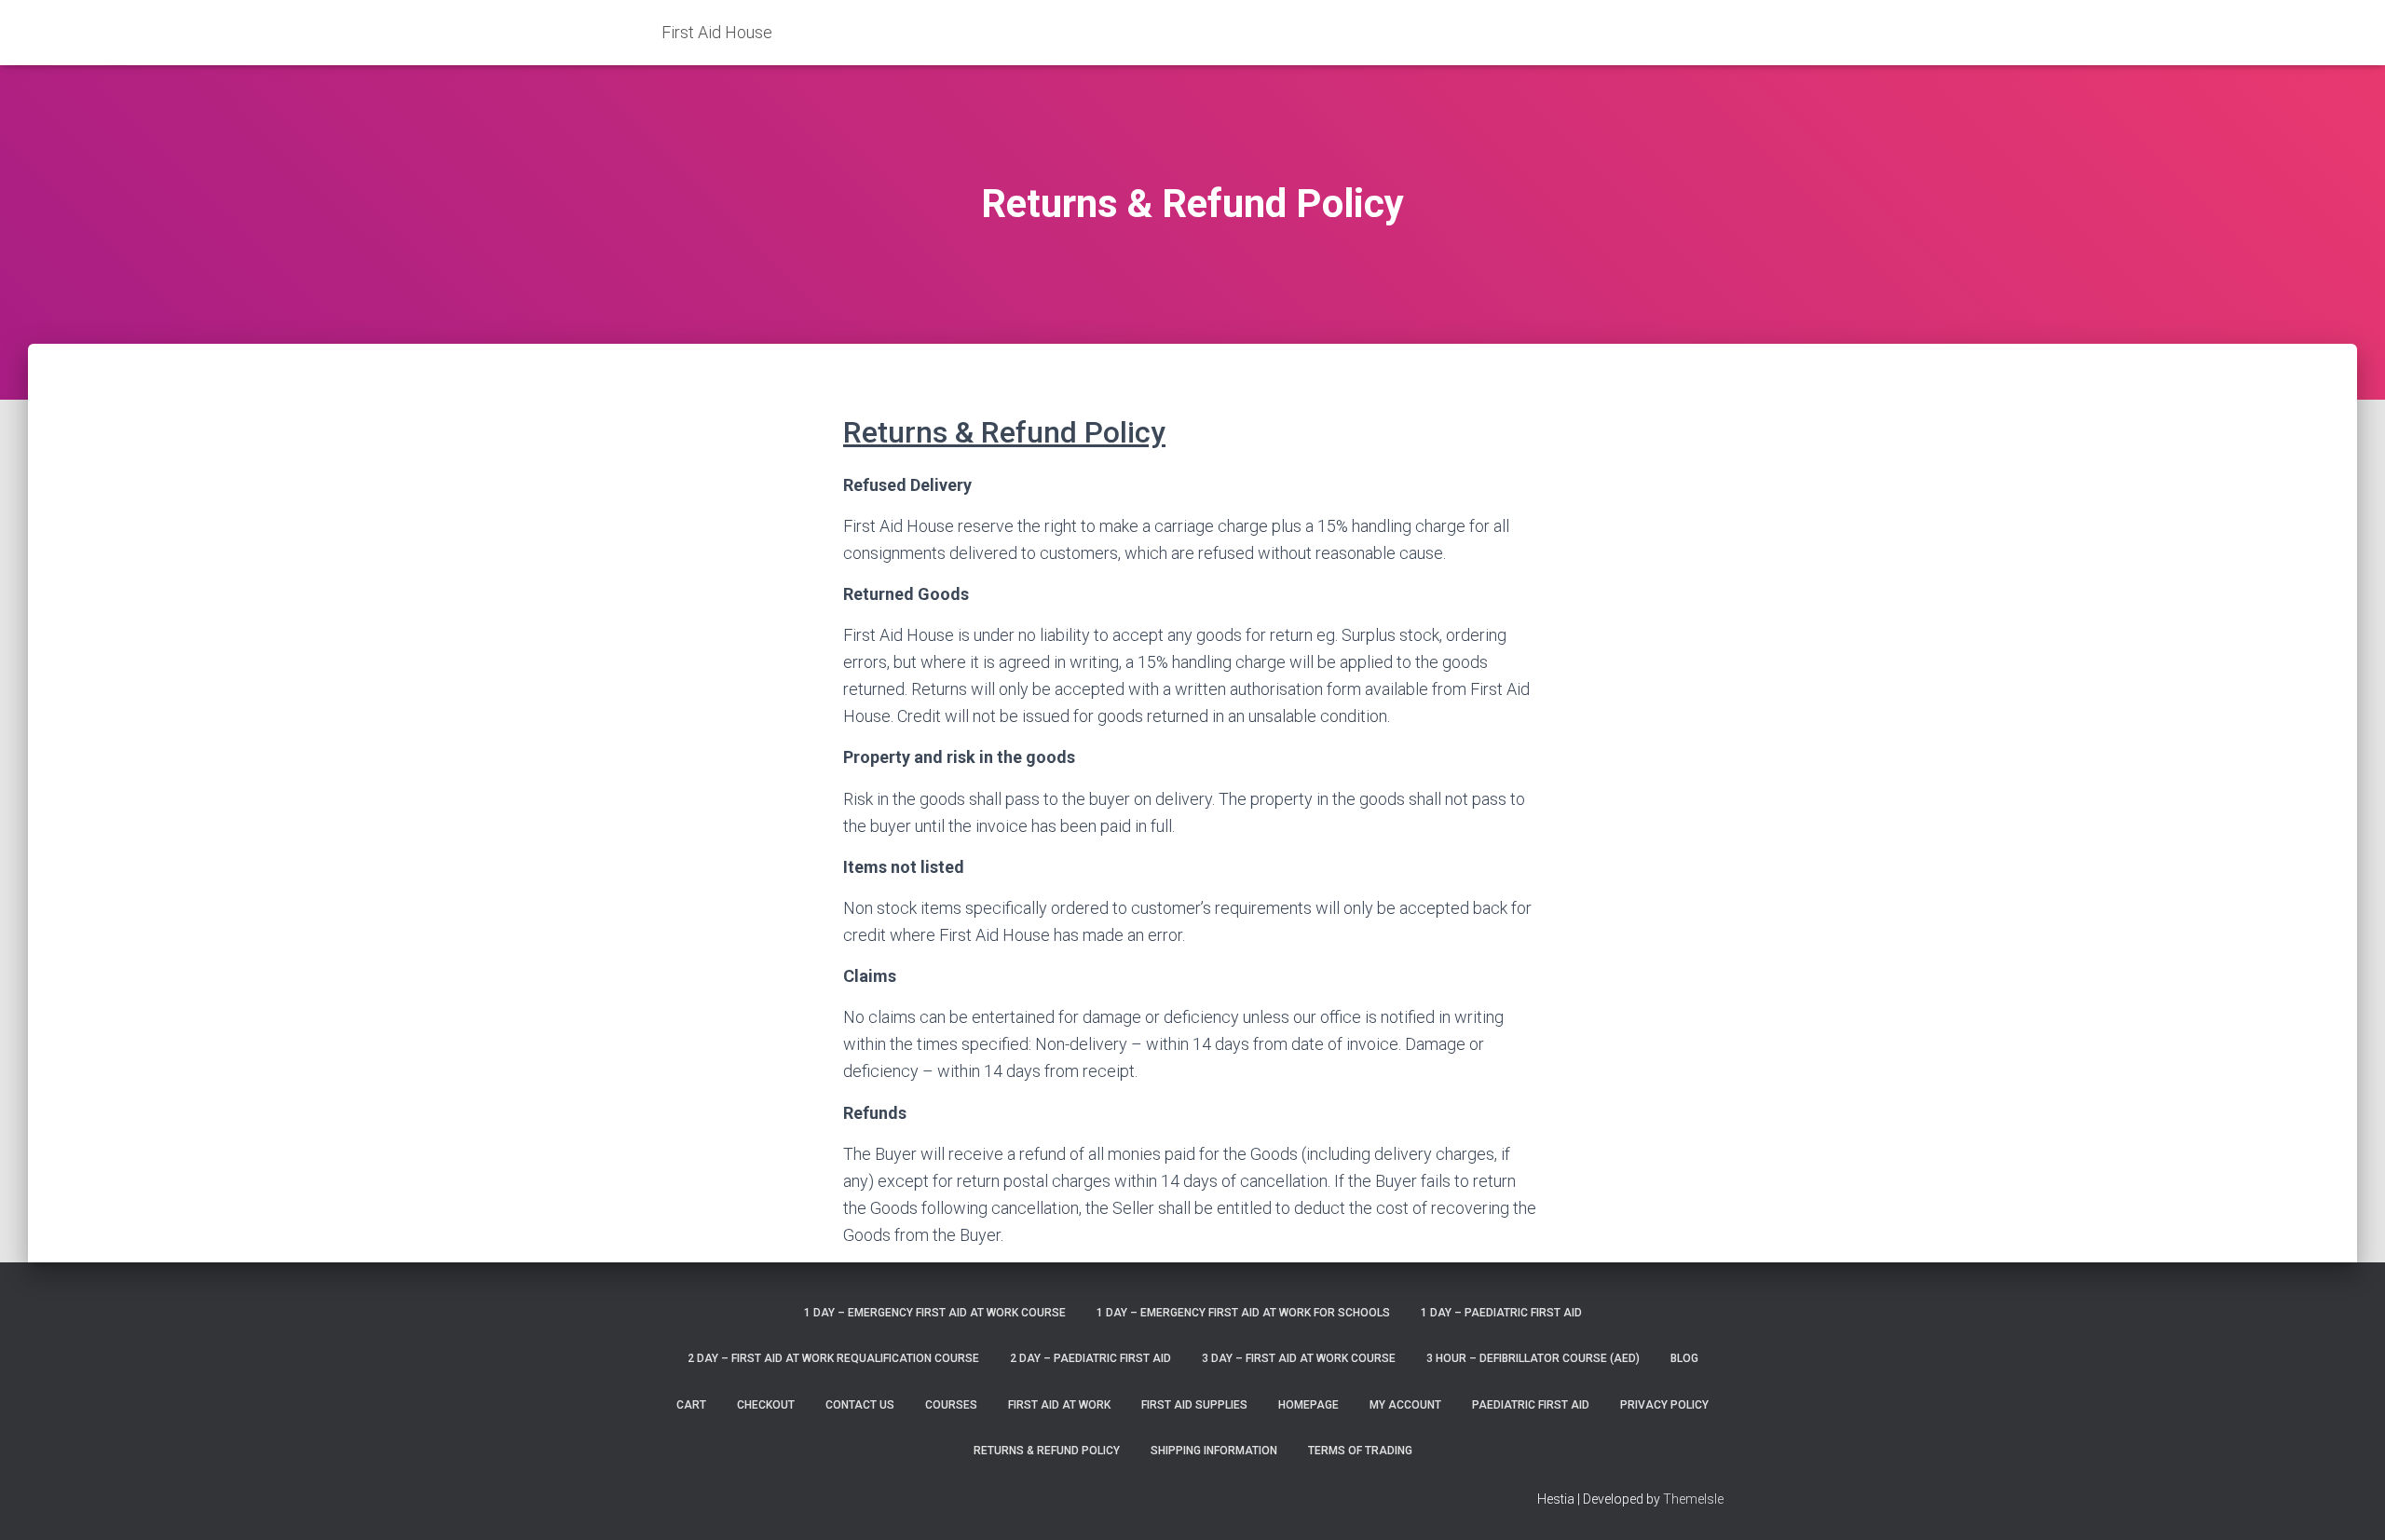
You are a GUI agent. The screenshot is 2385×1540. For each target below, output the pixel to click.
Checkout (766, 1405)
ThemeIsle (1693, 1499)
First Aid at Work (1059, 1405)
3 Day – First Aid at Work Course (1299, 1358)
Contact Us (860, 1405)
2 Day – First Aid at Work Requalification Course (833, 1358)
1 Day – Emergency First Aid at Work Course (935, 1313)
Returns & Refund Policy (1047, 1451)
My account (1405, 1405)
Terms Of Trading (1360, 1451)
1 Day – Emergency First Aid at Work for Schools (1243, 1313)
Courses (951, 1405)
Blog (1684, 1358)
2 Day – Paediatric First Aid (1090, 1358)
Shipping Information (1214, 1451)
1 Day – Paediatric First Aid (1501, 1313)
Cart (691, 1405)
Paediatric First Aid (1531, 1405)
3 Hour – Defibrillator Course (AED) (1533, 1358)
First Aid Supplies (1194, 1405)
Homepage (1308, 1405)
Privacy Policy (1664, 1405)
